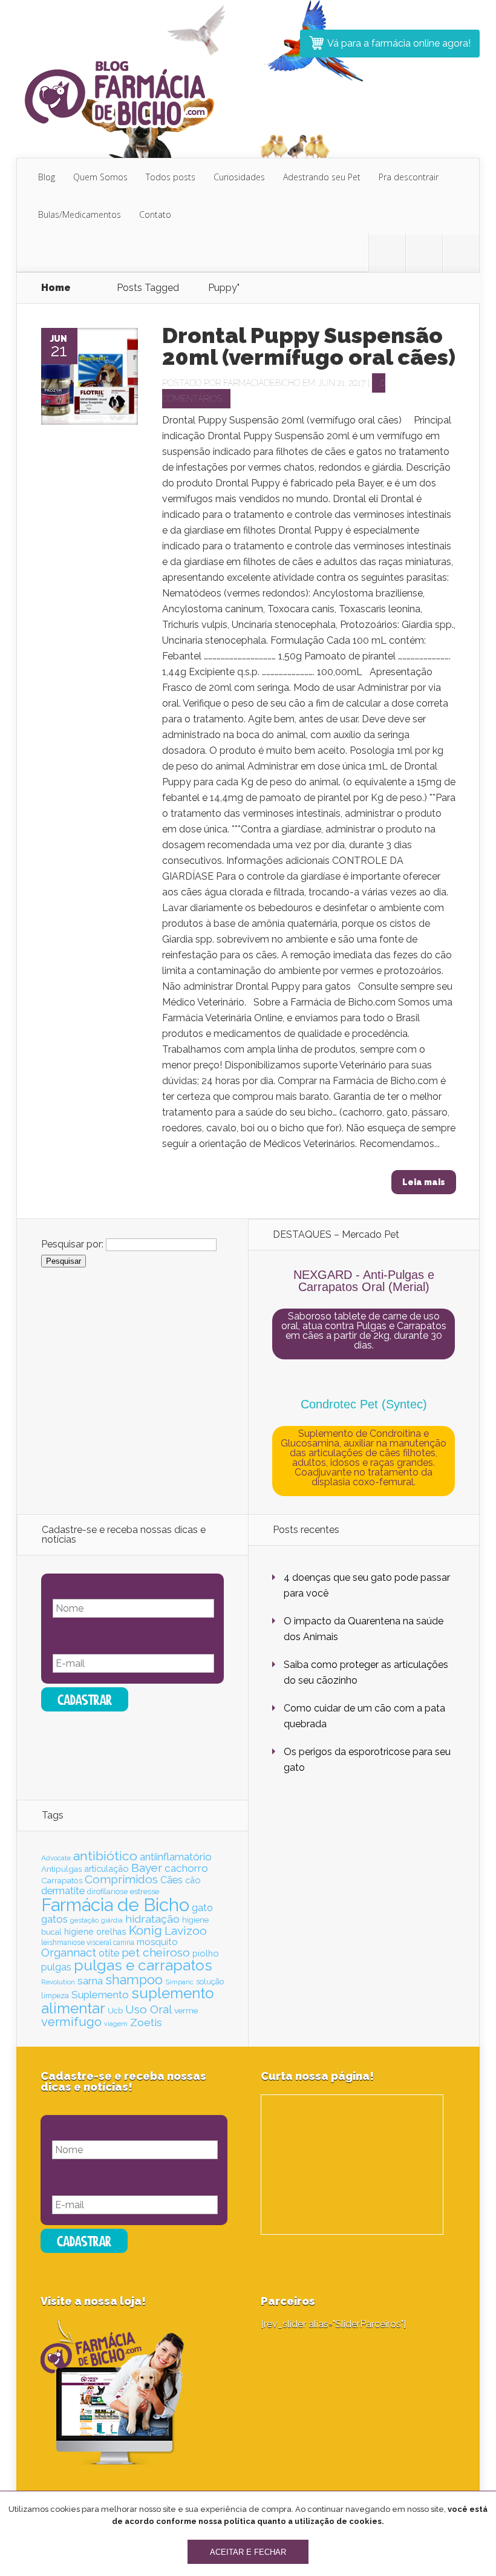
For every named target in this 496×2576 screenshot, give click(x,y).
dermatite (63, 1891)
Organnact (69, 1952)
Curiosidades (239, 177)
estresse (145, 1891)
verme (186, 2010)
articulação (106, 1868)
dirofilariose (107, 1891)
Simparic (179, 1982)
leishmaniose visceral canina (88, 1943)
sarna (90, 1981)
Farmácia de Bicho (115, 1905)
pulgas (56, 1967)
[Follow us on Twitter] (387, 253)
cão (193, 1880)
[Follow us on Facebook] (424, 253)
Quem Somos (100, 177)
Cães (171, 1880)
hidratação (152, 1919)
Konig (145, 1930)
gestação (84, 1920)
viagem (116, 2024)
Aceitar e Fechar (248, 2552)
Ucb (115, 2011)
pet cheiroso (156, 1952)
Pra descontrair (409, 177)
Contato (155, 214)
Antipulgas (61, 1869)
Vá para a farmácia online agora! (399, 43)
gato (202, 1908)
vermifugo (71, 2022)
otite (109, 1953)
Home (56, 288)
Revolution (58, 1982)
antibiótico (105, 1856)
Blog (47, 177)
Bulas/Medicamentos (80, 214)
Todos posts (171, 177)
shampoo (134, 1980)
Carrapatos (62, 1880)
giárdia (112, 1920)
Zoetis (146, 2022)
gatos (54, 1919)
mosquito (157, 1942)
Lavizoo (186, 1930)
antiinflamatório (176, 1857)
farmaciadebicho (262, 383)
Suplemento (100, 1995)
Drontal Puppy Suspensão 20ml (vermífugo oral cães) (309, 346)
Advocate (56, 1858)
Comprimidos (121, 1879)
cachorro (186, 1868)
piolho (206, 1953)
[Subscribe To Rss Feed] (461, 253)
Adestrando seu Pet (322, 177)
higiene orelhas (95, 1932)
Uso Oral (148, 2009)
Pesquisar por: (72, 1244)
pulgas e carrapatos (143, 1965)
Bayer (147, 1868)
